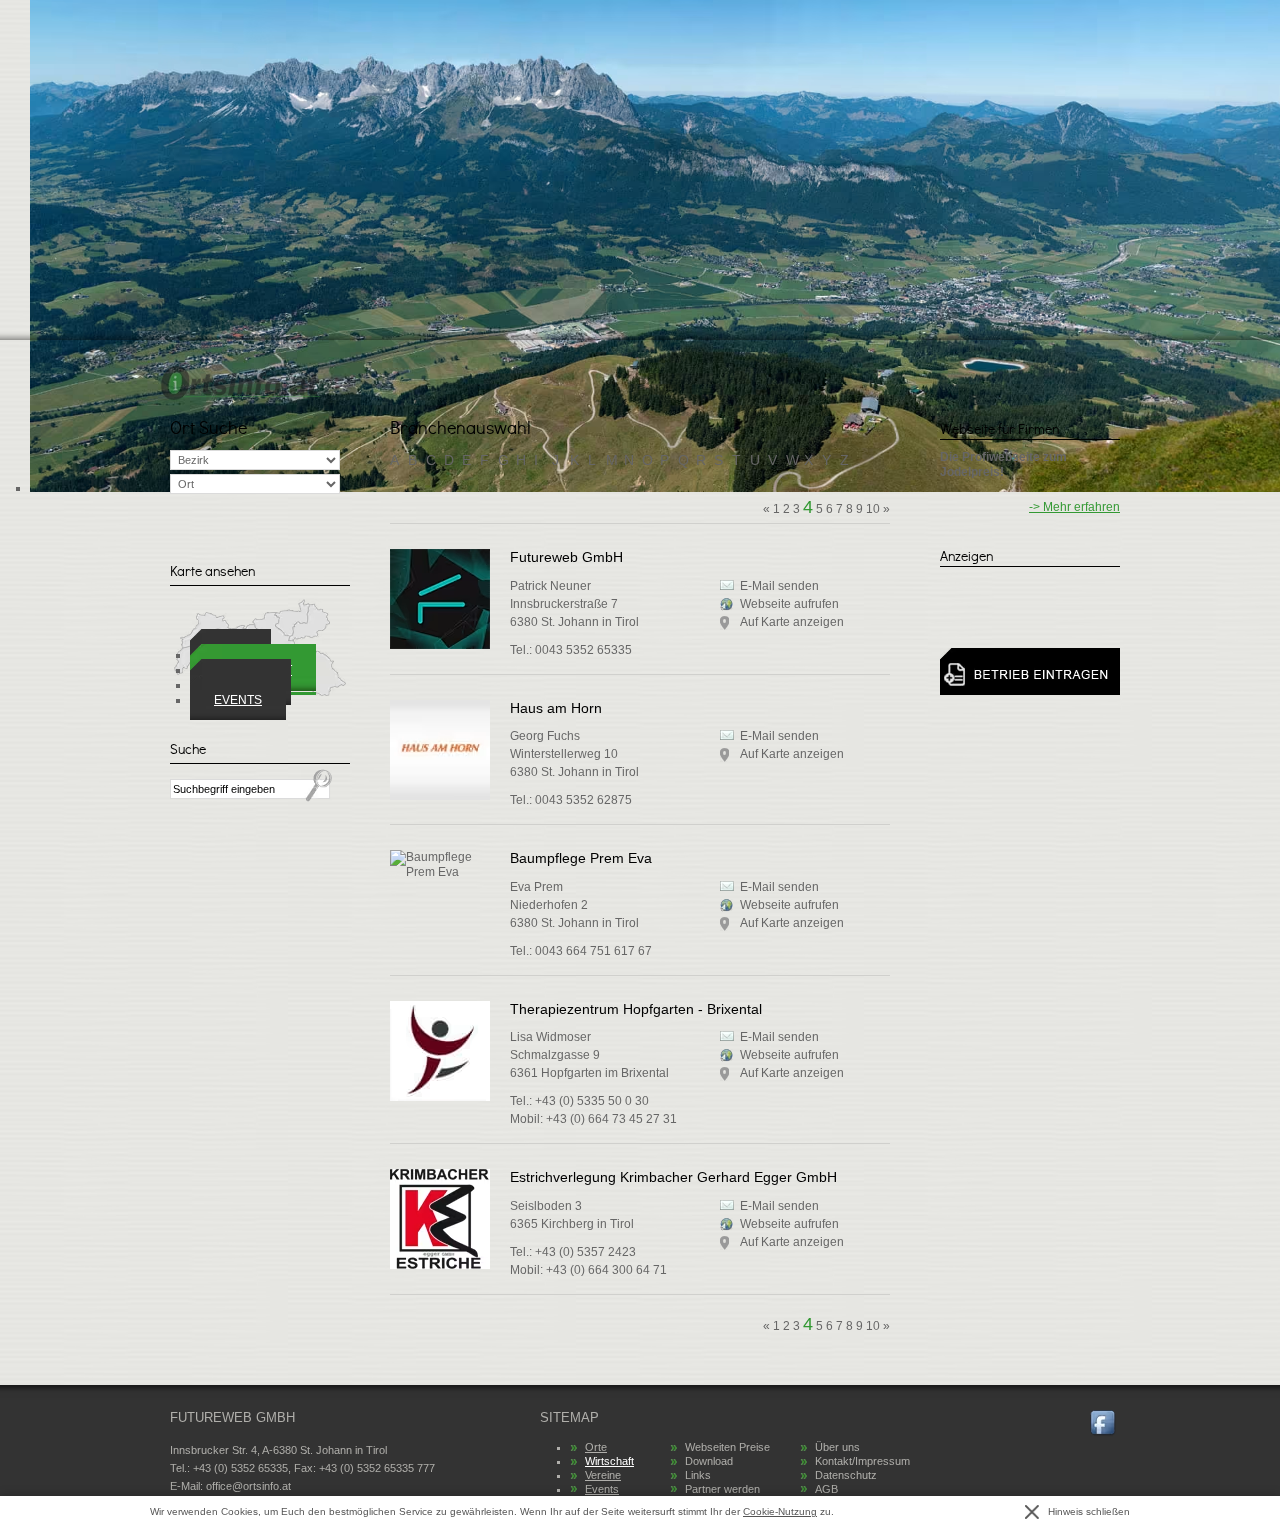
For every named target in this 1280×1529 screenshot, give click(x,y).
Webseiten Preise (727, 1447)
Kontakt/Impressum (862, 1461)
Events (238, 700)
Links (698, 1475)
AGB (826, 1489)
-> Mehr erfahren (1074, 507)
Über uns (837, 1447)
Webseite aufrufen (789, 905)
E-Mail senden (779, 736)
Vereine (603, 1475)
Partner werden (722, 1489)
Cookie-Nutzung (780, 1511)
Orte (596, 1447)
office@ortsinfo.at (248, 1486)
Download (709, 1461)
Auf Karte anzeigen (792, 754)
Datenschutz (846, 1475)
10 (873, 1326)
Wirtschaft (609, 1461)
